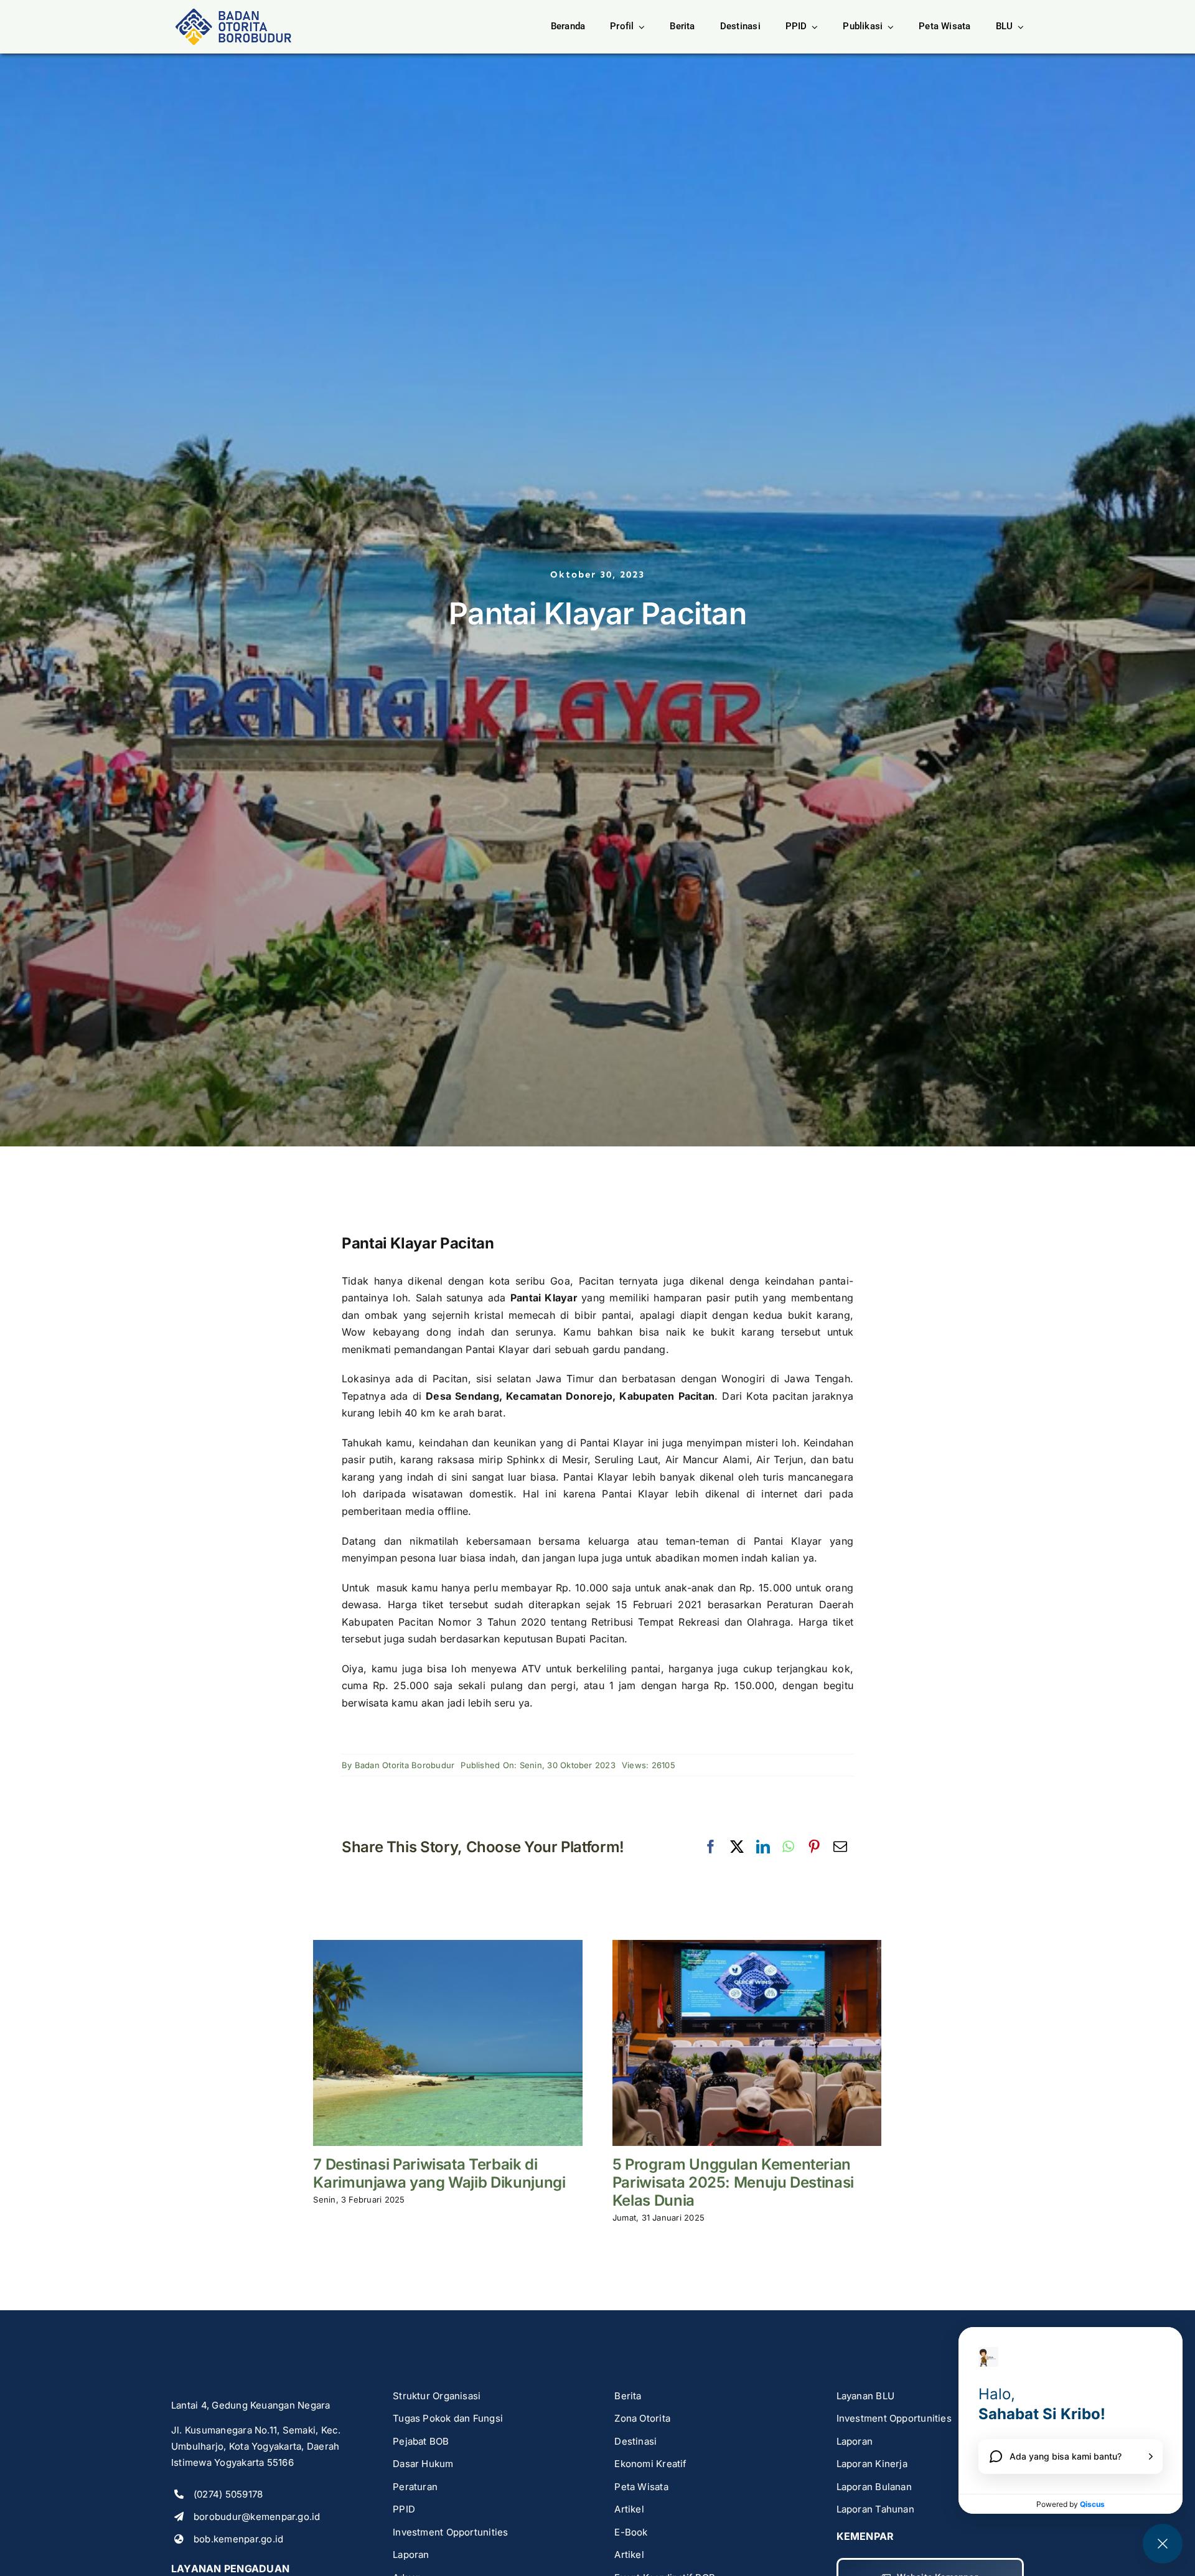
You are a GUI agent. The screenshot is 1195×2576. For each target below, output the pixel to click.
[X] (737, 1847)
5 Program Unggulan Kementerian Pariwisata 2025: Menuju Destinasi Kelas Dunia (733, 2182)
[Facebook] (711, 1847)
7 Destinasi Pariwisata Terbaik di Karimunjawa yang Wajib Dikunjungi (439, 2173)
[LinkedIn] (763, 1847)
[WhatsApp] (788, 1847)
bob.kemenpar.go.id (238, 2539)
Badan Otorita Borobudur (405, 1765)
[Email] (840, 1847)
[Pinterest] (814, 1847)
